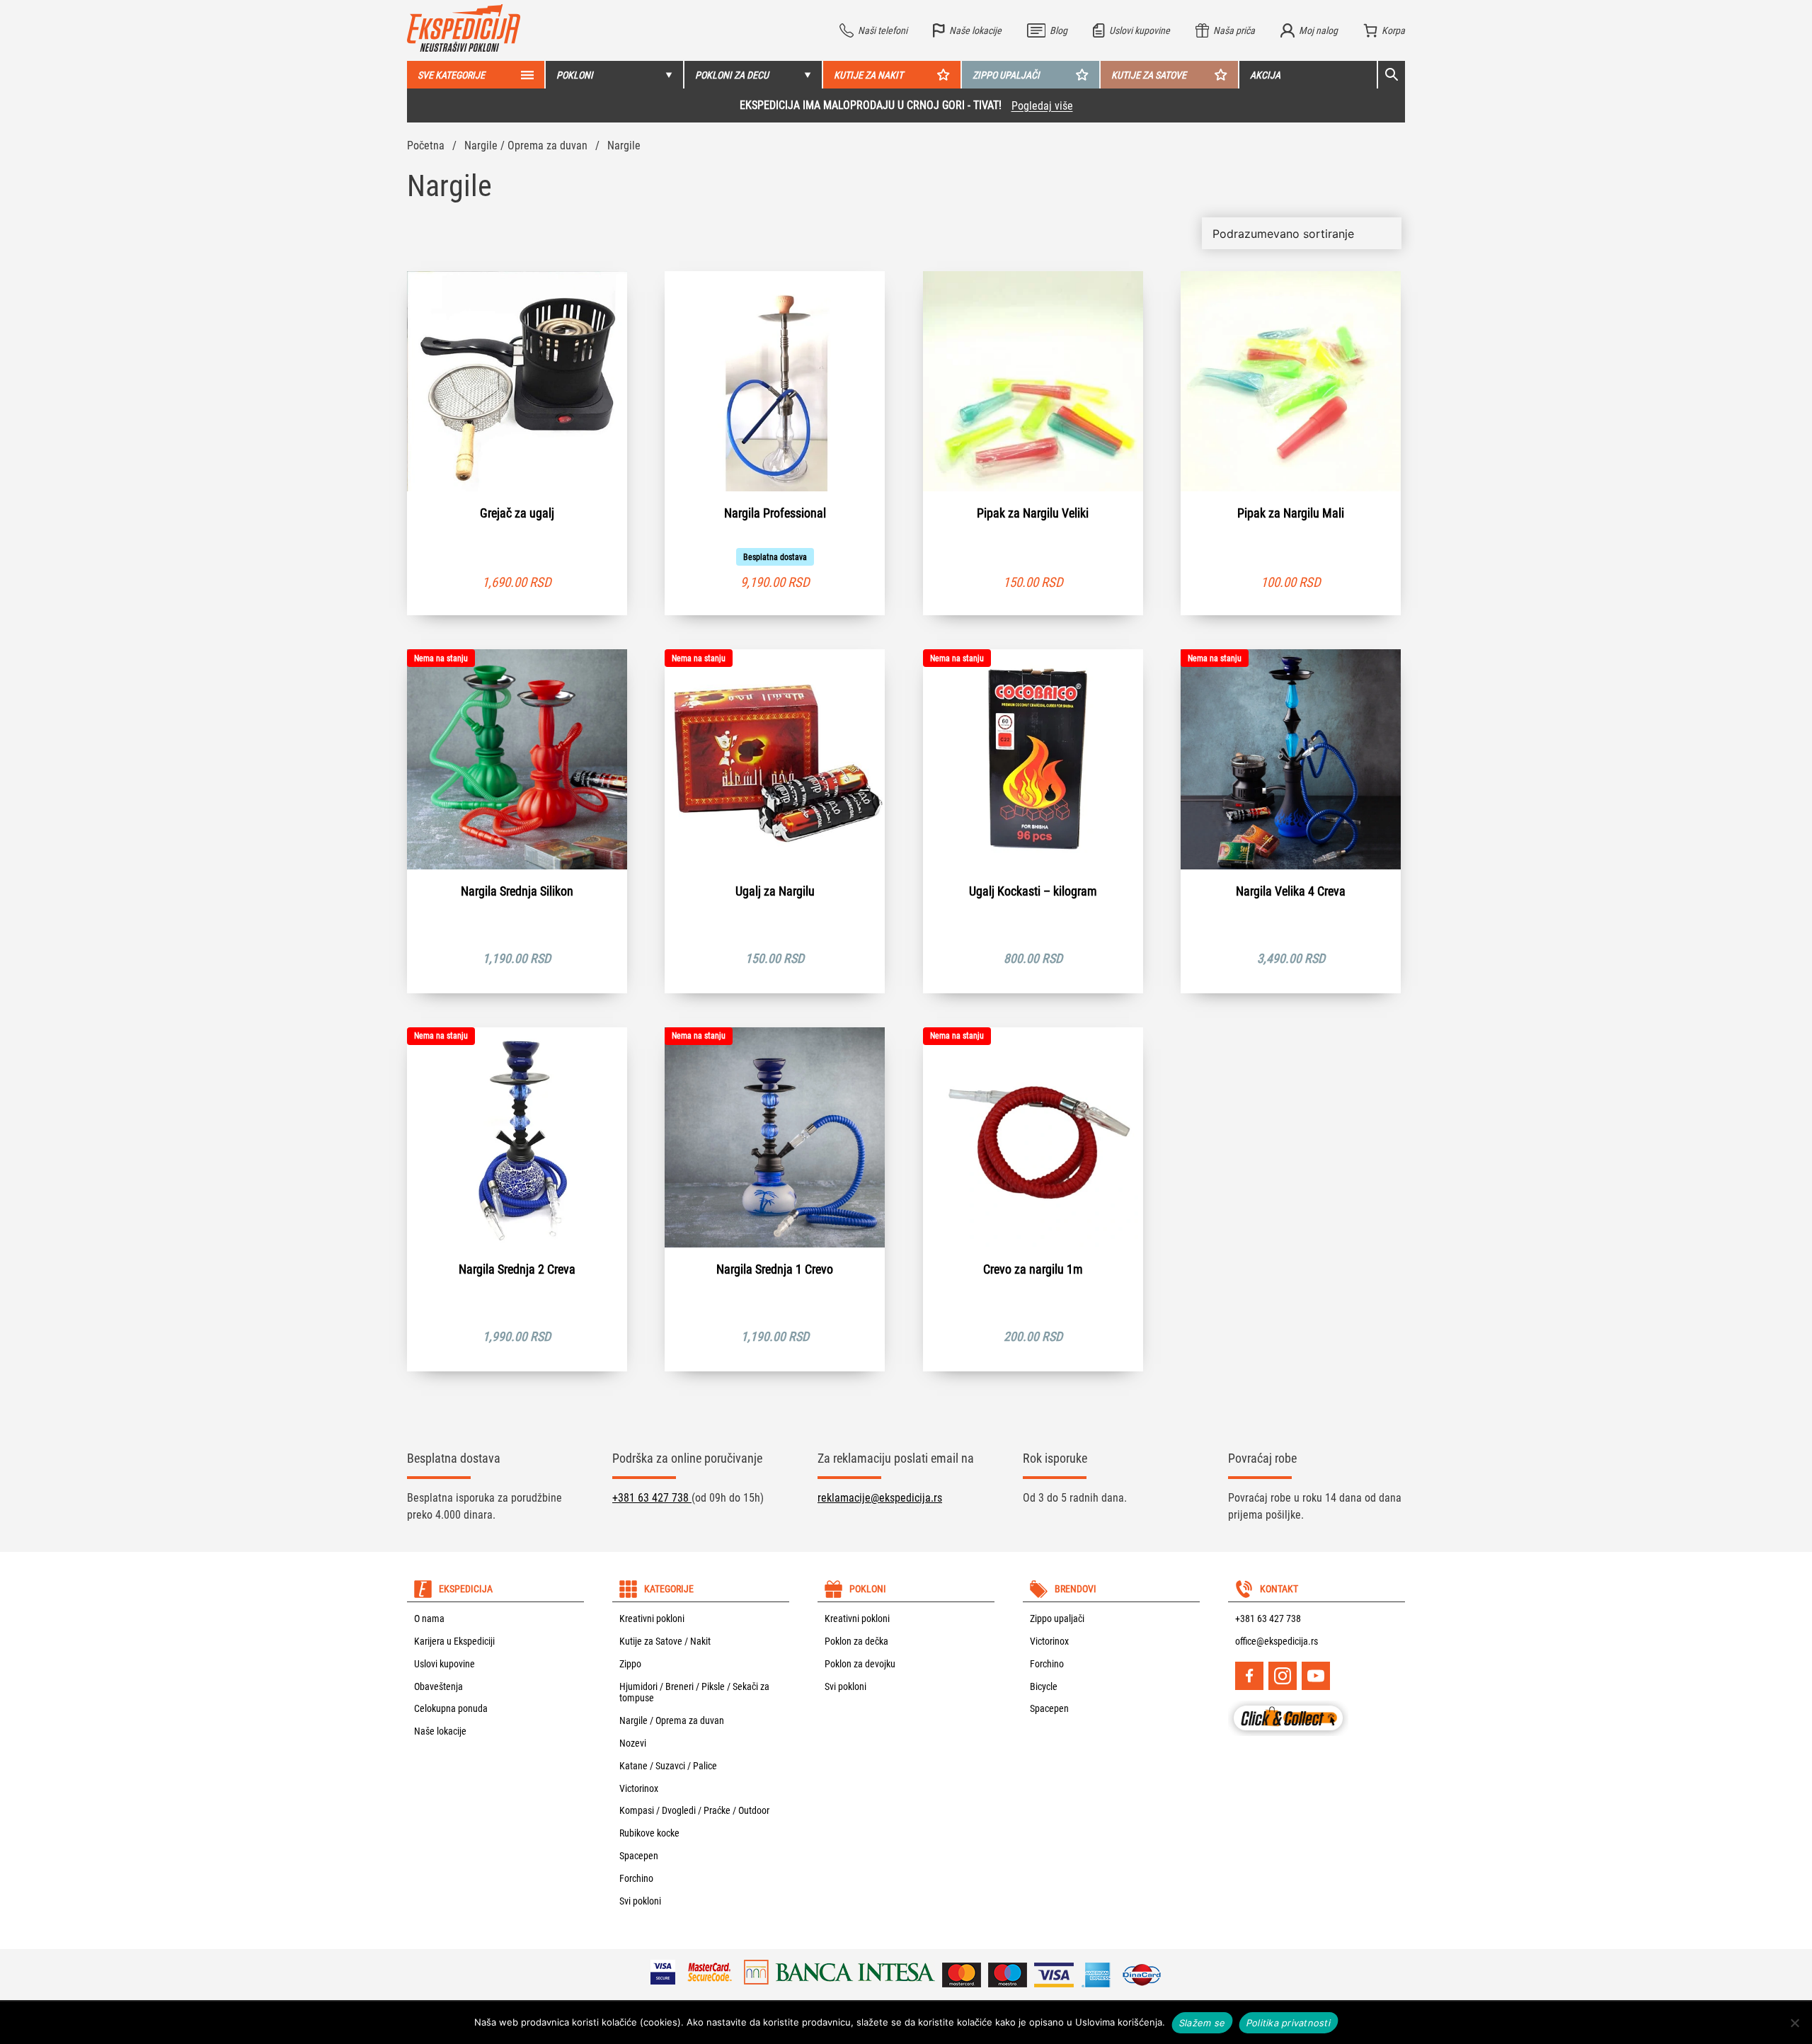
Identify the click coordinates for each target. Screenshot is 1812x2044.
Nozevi (633, 1743)
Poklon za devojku (860, 1664)
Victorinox (639, 1788)
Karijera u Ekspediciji (454, 1641)
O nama (429, 1618)
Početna (426, 145)
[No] (1794, 2023)
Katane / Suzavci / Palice (668, 1766)
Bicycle (1044, 1686)
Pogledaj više (1042, 106)
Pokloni (575, 75)
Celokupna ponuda (451, 1708)
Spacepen (639, 1856)
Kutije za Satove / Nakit (665, 1641)
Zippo (630, 1664)
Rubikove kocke (649, 1833)
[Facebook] (1249, 1676)
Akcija (1265, 75)
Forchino (636, 1878)
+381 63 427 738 (652, 1498)
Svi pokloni (640, 1901)
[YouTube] (1316, 1676)
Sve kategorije (451, 75)
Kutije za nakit (868, 75)
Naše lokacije (440, 1731)
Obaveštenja (438, 1686)
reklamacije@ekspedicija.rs (880, 1498)
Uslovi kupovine (445, 1664)
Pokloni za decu (732, 75)
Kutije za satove (1149, 75)
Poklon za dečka (856, 1641)
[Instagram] (1283, 1676)
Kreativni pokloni (652, 1618)
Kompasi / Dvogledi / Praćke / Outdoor (694, 1810)
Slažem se (1202, 2022)
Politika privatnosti (1289, 2022)
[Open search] (1392, 75)
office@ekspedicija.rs (1277, 1641)
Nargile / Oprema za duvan (526, 145)
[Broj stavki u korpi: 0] (1384, 30)
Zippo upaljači (1006, 75)
